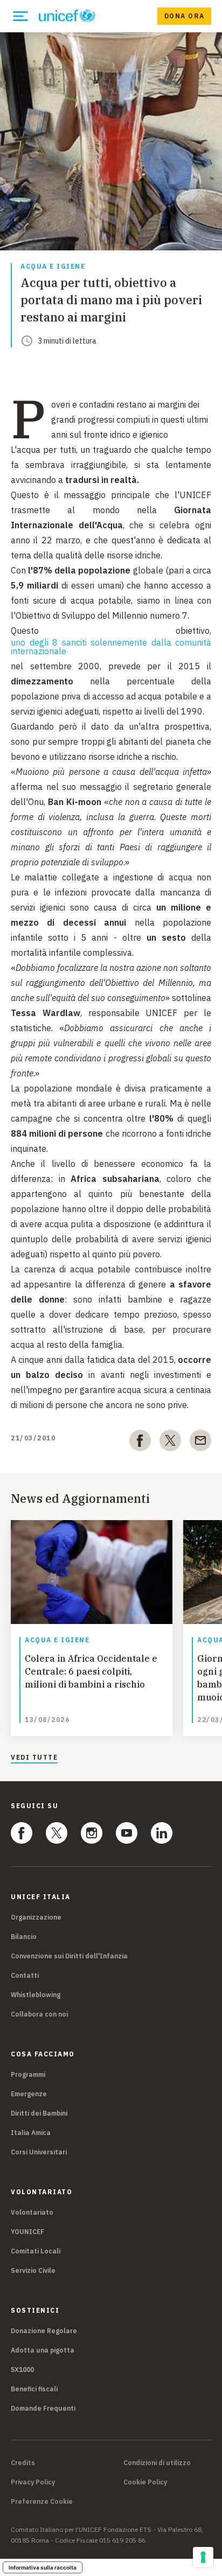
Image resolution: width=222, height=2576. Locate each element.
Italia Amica (31, 2133)
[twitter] (170, 1443)
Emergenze (29, 2094)
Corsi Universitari (39, 2152)
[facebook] (140, 1443)
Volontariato (32, 2212)
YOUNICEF (27, 2232)
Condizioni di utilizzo (157, 2463)
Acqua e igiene (53, 267)
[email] (200, 1443)
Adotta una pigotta (43, 2350)
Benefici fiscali (34, 2389)
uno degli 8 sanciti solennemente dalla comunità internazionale (111, 647)
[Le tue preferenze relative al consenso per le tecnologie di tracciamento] (203, 2557)
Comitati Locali (36, 2251)
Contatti (25, 1975)
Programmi (28, 2074)
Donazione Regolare (44, 2331)
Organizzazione (36, 1917)
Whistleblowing (36, 1995)
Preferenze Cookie (42, 2502)
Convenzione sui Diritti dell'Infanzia (69, 1956)
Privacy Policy (33, 2482)
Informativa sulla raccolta (43, 2567)
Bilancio (24, 1937)
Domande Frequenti (43, 2408)
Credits (23, 2463)
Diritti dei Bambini (39, 2113)
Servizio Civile (33, 2270)
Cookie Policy (145, 2482)
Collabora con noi (39, 2014)
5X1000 (22, 2369)
